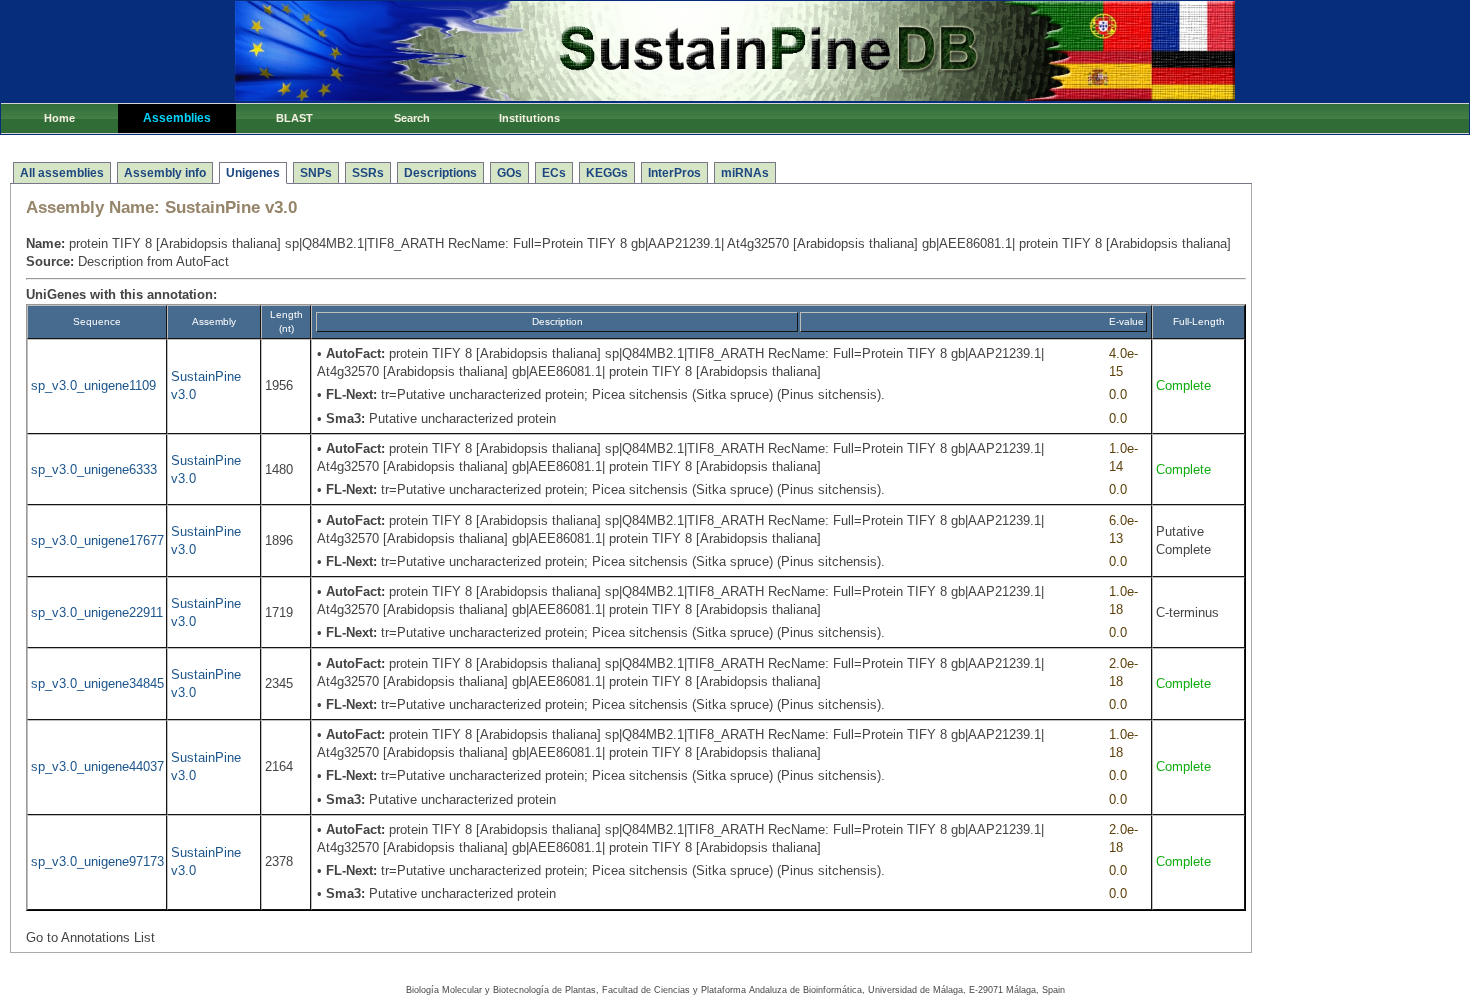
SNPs (316, 173)
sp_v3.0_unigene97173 (97, 861)
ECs (554, 173)
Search (412, 118)
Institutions (529, 118)
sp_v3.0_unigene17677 (97, 540)
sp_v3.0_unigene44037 (97, 766)
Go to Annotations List (90, 937)
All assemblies (62, 173)
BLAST (294, 118)
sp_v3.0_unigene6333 (94, 469)
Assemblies (177, 118)
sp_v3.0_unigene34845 (97, 683)
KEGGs (607, 173)
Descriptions (440, 173)
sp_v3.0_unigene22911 (97, 612)
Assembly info (165, 173)
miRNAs (745, 173)
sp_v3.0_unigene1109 (93, 385)
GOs (509, 173)
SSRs (368, 173)
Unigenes (253, 173)
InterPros (674, 173)
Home (59, 118)
